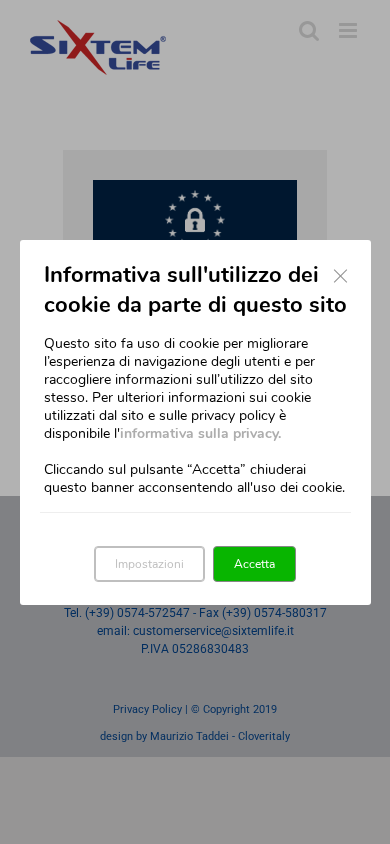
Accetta (254, 564)
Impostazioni (149, 564)
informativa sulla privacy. (200, 433)
